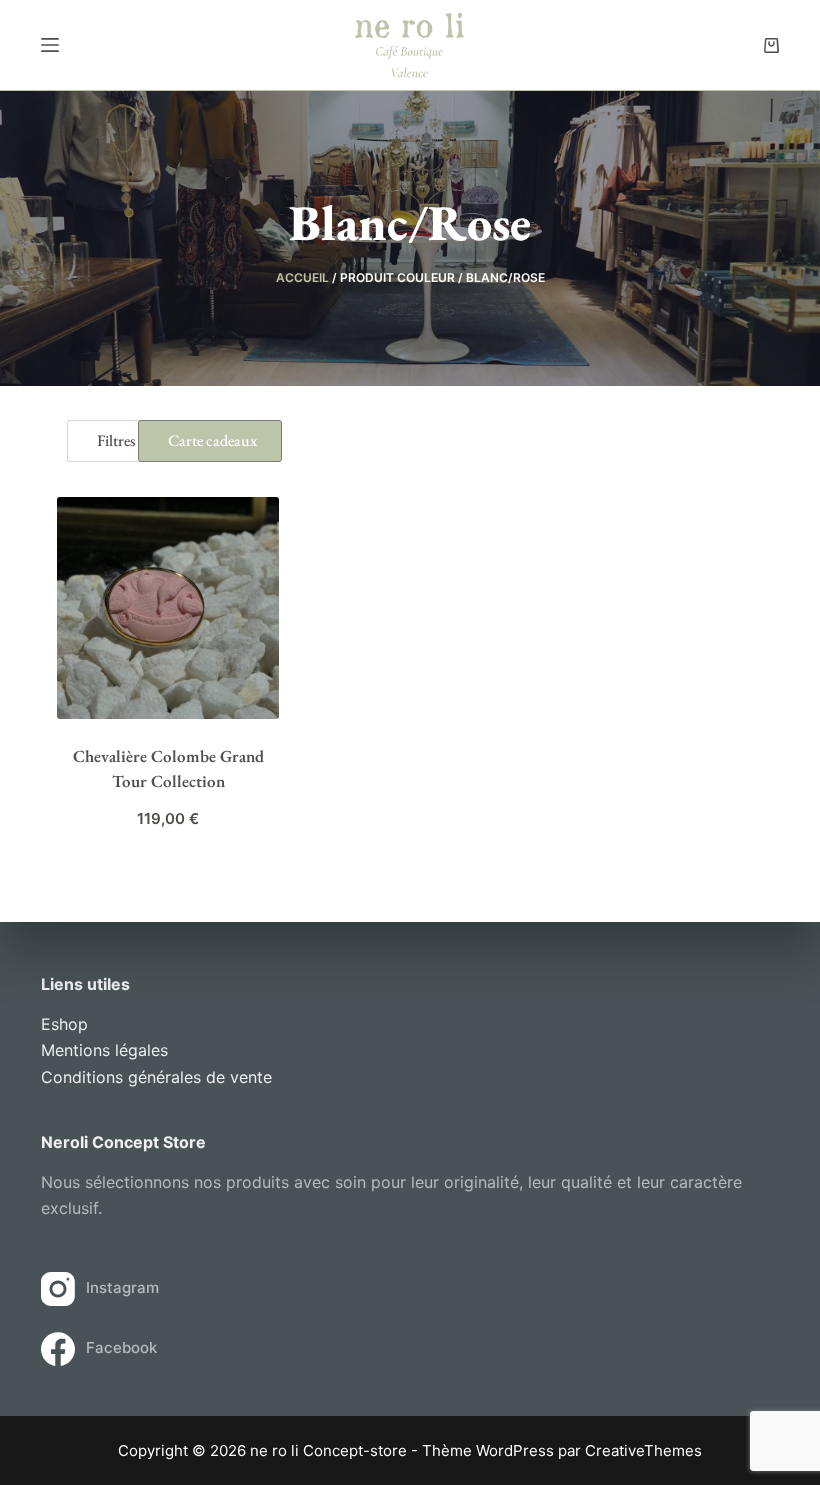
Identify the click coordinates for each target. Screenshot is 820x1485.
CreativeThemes (643, 1450)
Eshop (64, 1024)
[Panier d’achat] (771, 45)
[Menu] (50, 45)
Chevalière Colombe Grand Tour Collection (168, 769)
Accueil (302, 277)
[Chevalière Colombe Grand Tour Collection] (168, 608)
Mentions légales (104, 1050)
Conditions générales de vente (156, 1077)
